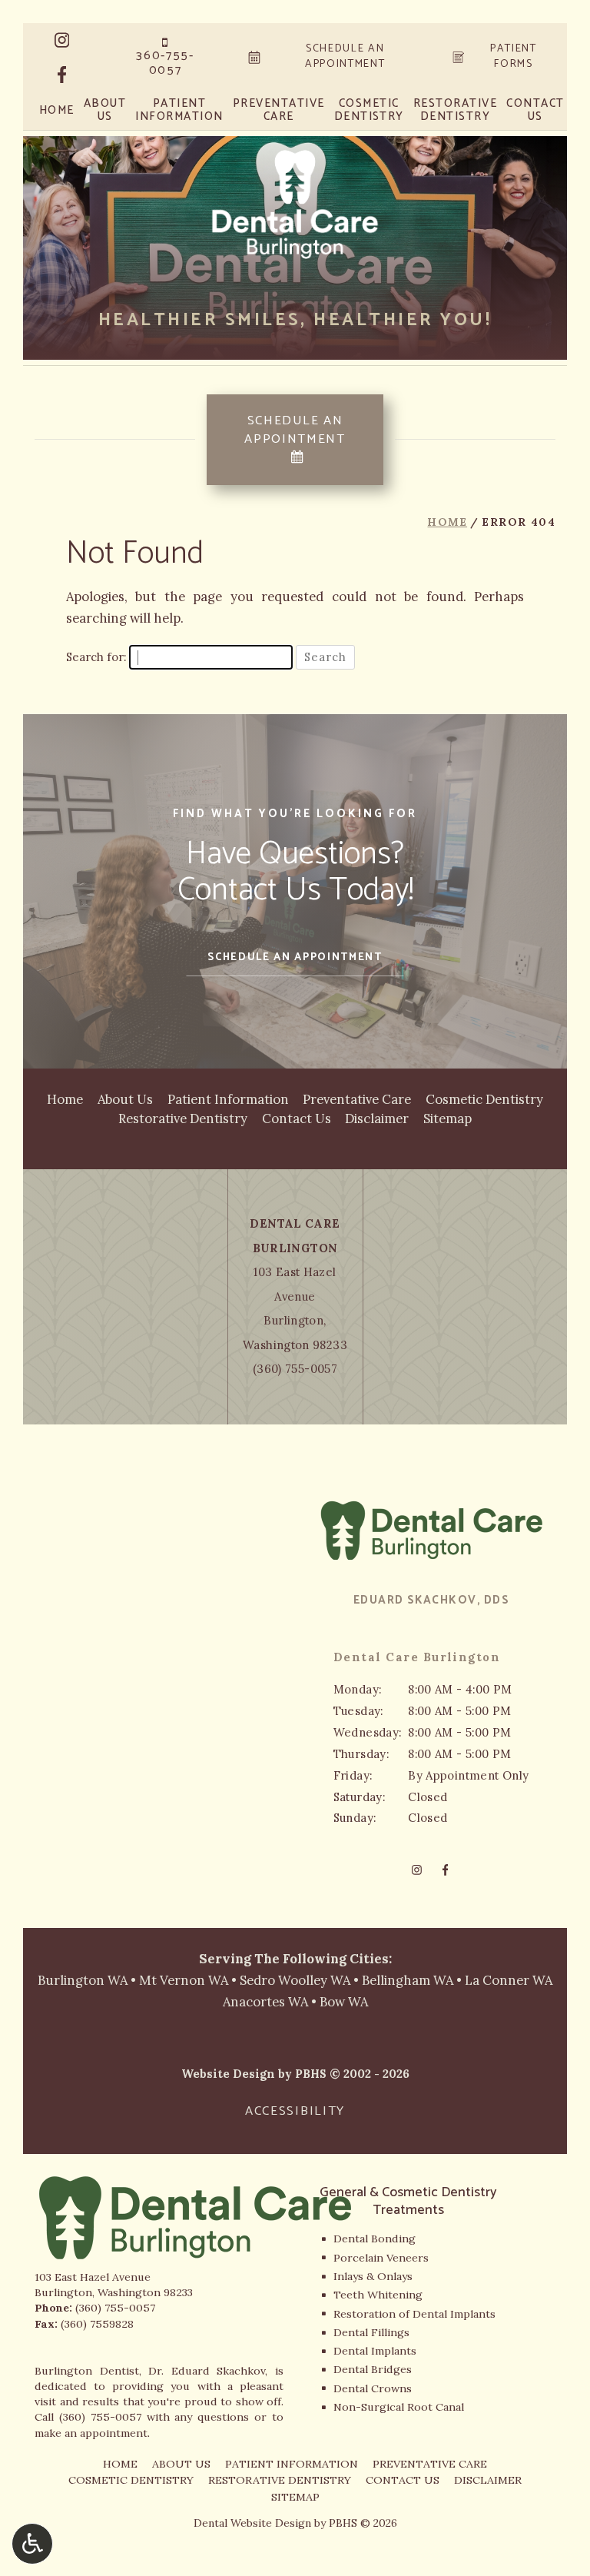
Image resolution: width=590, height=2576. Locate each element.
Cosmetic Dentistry (484, 1099)
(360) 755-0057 (295, 1369)
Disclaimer (377, 1118)
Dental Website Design (252, 2523)
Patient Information (228, 1099)
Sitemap (447, 1118)
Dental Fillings (371, 2332)
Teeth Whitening (378, 2295)
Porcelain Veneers (381, 2258)
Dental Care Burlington (417, 1657)
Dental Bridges (373, 2369)
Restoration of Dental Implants (414, 2314)
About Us (125, 1099)
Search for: (96, 657)
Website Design (228, 2074)
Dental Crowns (373, 2388)
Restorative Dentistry (183, 1118)
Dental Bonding (375, 2239)
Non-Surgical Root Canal (399, 2407)
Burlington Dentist (87, 2371)
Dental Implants (375, 2351)
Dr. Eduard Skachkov (207, 2371)
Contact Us (297, 1118)
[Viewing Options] (32, 2544)
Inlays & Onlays (373, 2276)
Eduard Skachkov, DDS (431, 1600)
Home (57, 111)
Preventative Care (357, 1099)
